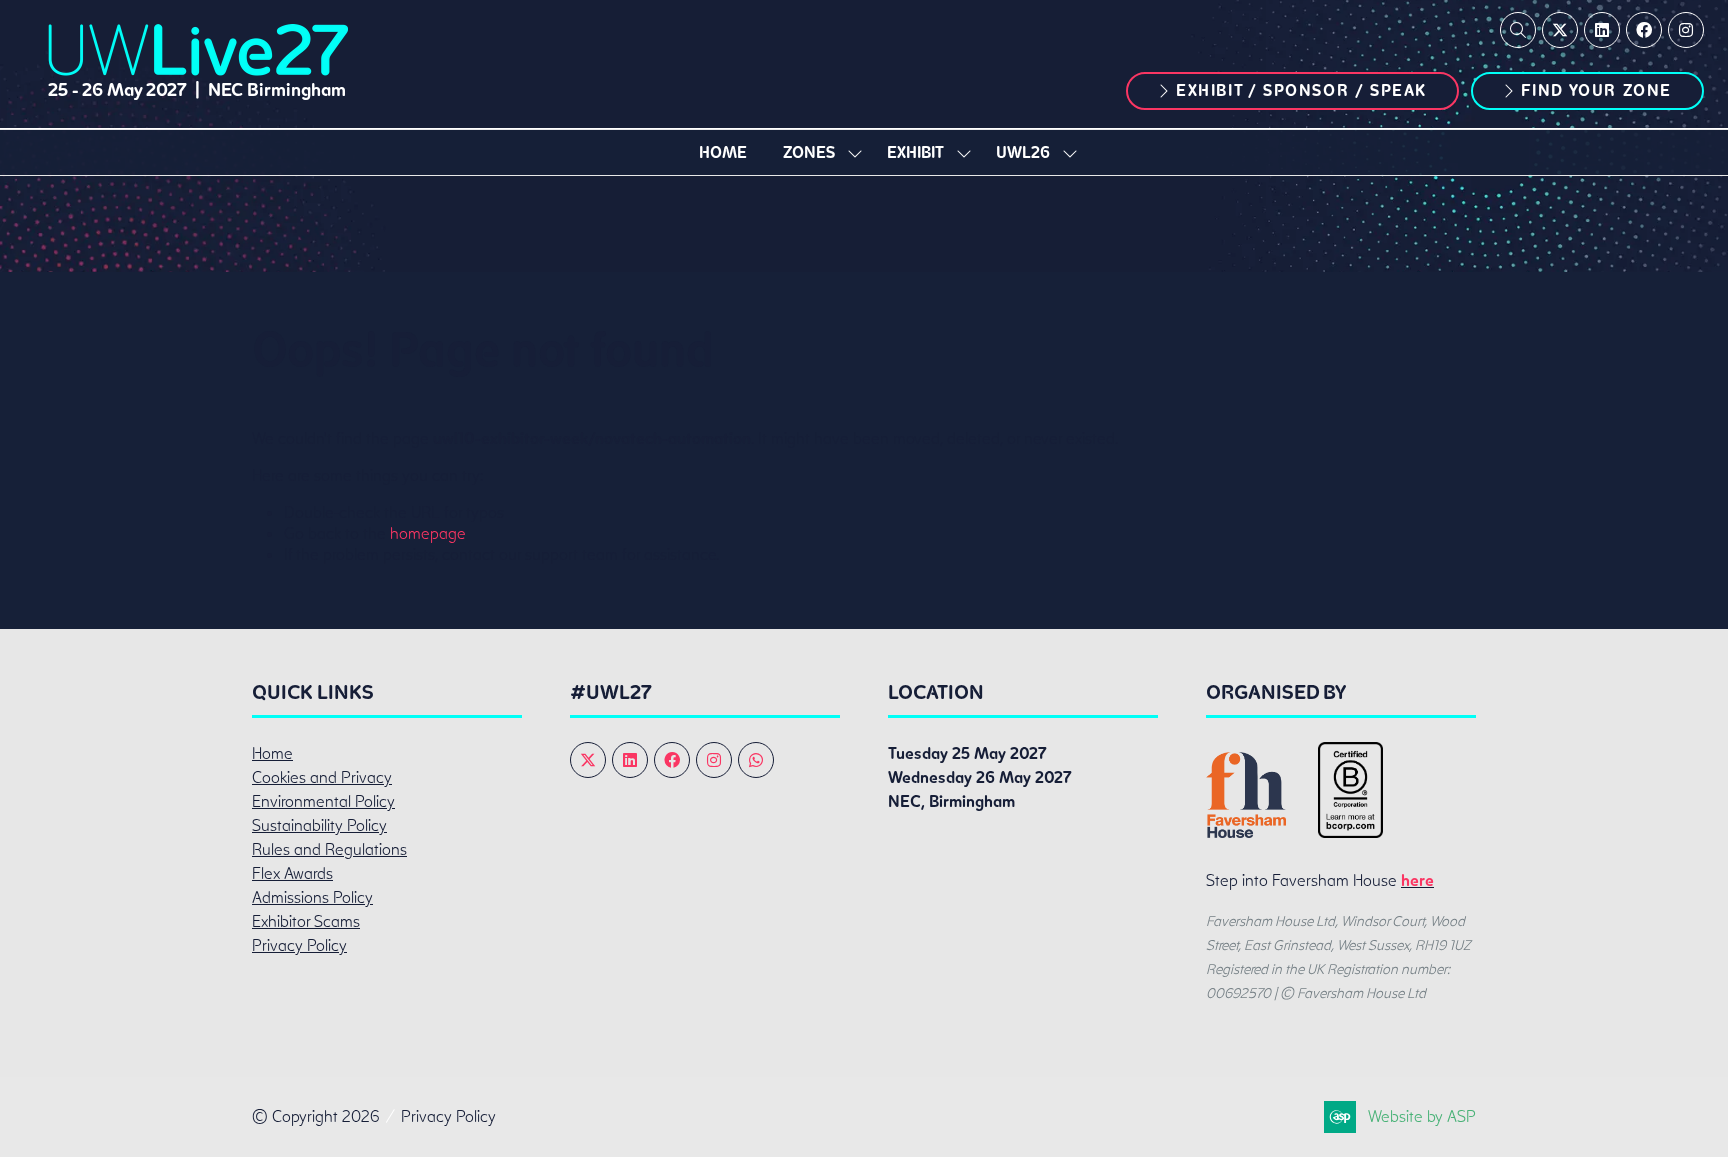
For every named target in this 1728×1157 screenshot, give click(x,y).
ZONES (809, 152)
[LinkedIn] (1602, 30)
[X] (1560, 30)
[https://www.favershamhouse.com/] (1246, 832)
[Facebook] (1644, 30)
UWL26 (1023, 152)
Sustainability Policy (319, 825)
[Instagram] (1686, 30)
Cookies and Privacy (322, 777)
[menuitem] (723, 152)
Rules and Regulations (329, 849)
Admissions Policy (312, 897)
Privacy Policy (299, 945)
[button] (1518, 30)
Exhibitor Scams (306, 921)
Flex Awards (292, 873)
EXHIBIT (915, 152)
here (1417, 880)
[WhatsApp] (756, 760)
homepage (428, 533)
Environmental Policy (323, 801)
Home (723, 152)
